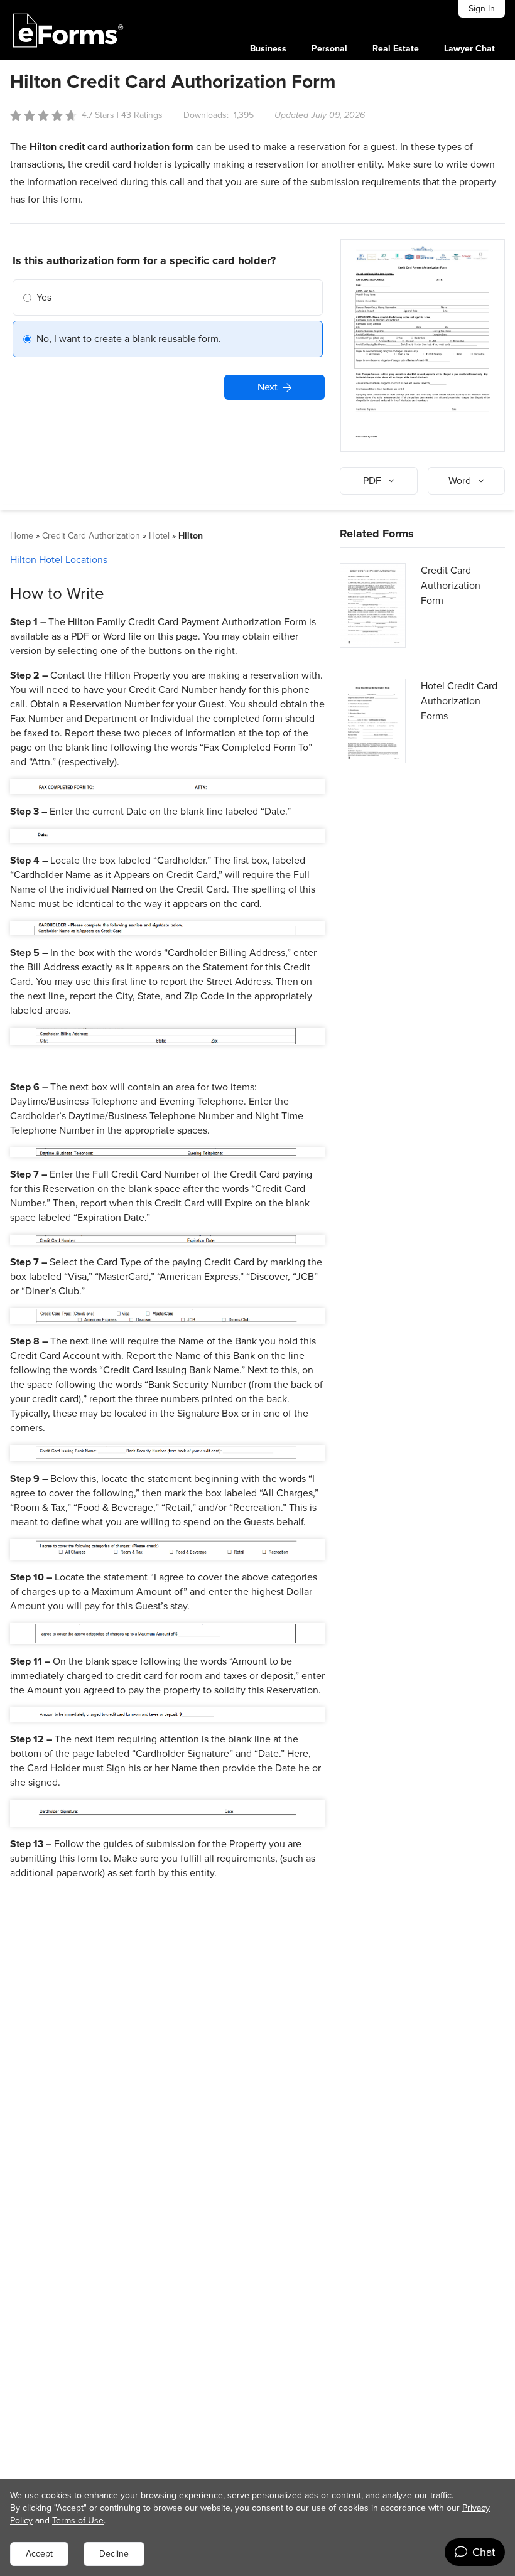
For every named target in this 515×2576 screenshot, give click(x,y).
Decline (114, 2554)
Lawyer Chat (469, 49)
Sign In (482, 8)
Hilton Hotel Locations (59, 560)
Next (268, 387)
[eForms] (68, 30)
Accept (39, 2554)
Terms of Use (78, 2520)
